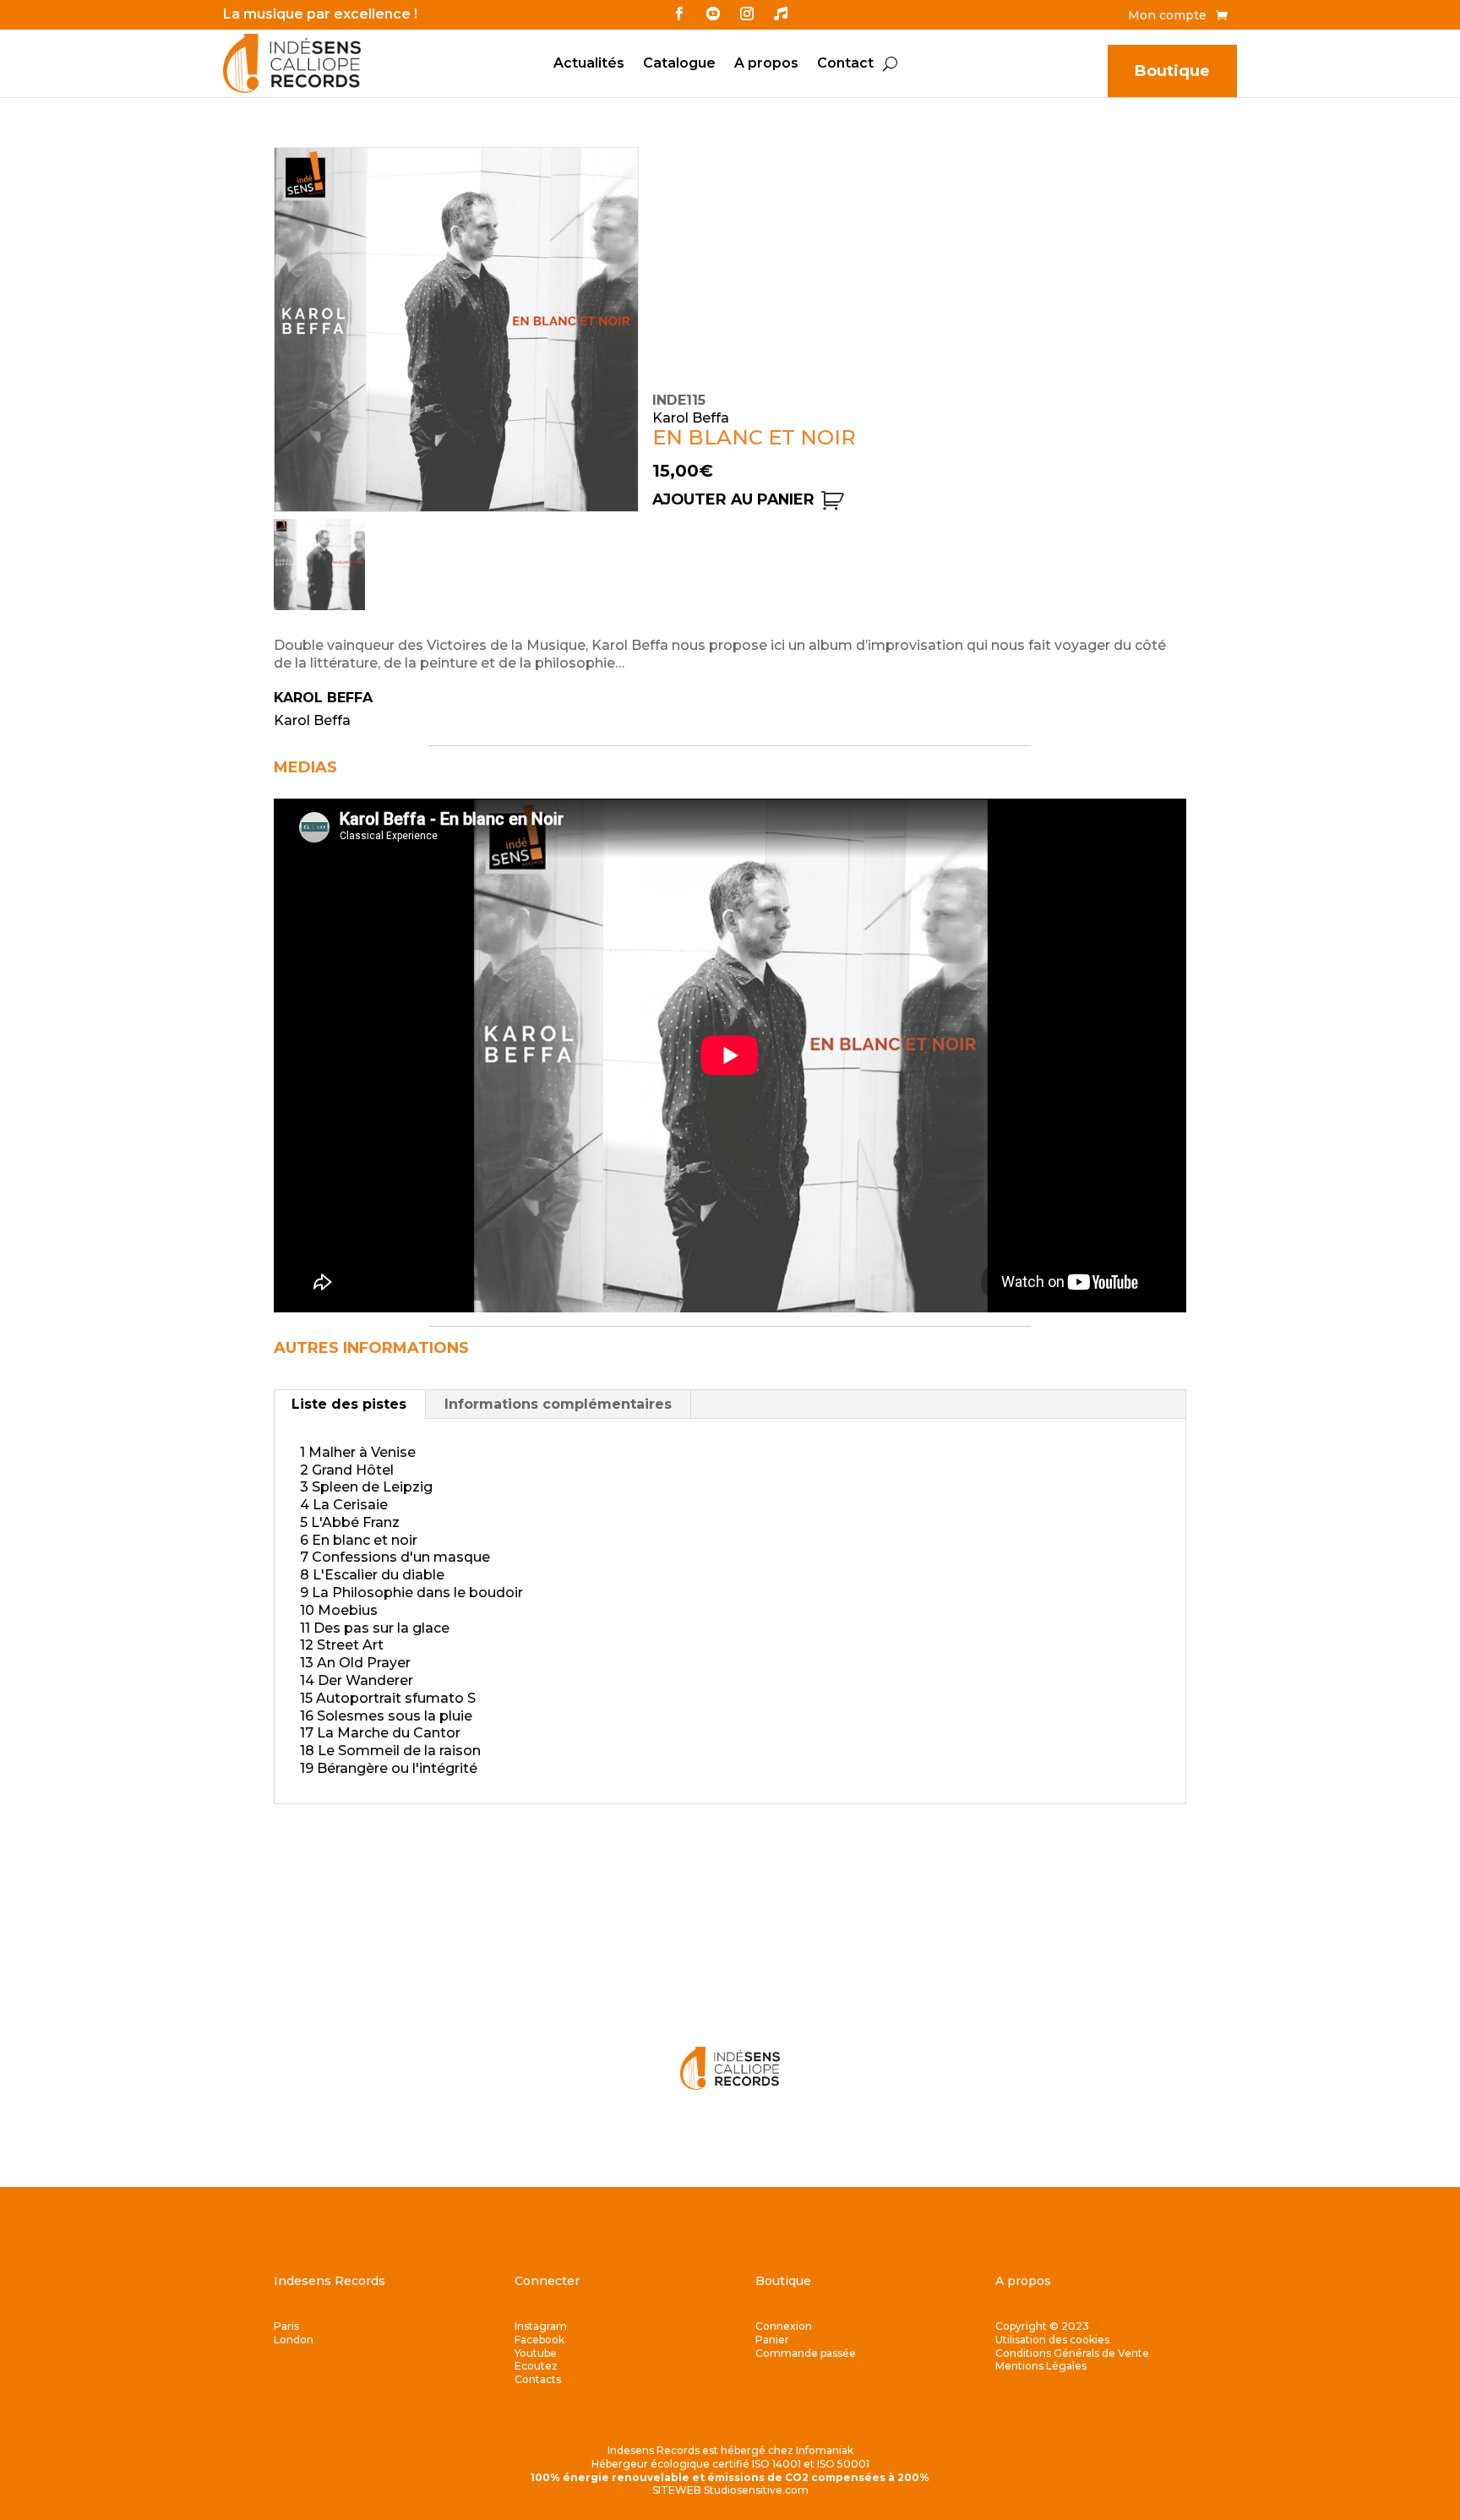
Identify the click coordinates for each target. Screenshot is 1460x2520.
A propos (766, 64)
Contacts (538, 2379)
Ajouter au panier (733, 499)
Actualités (589, 64)
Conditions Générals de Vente (1072, 2353)
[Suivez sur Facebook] (679, 14)
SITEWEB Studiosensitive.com (730, 2490)
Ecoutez (536, 2366)
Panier (772, 2340)
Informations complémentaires (558, 1404)
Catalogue (679, 64)
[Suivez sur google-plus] (781, 14)
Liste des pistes (349, 1404)
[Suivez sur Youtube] (713, 14)
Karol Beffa (323, 698)
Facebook (539, 2340)
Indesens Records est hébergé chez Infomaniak (730, 2450)
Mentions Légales (1041, 2366)
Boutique (1172, 71)
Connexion (784, 2326)
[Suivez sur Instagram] (747, 14)
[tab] (349, 1405)
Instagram (541, 2326)
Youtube (536, 2353)
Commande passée (806, 2353)
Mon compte (1167, 16)
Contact (845, 64)
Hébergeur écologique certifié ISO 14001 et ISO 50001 (730, 2464)
